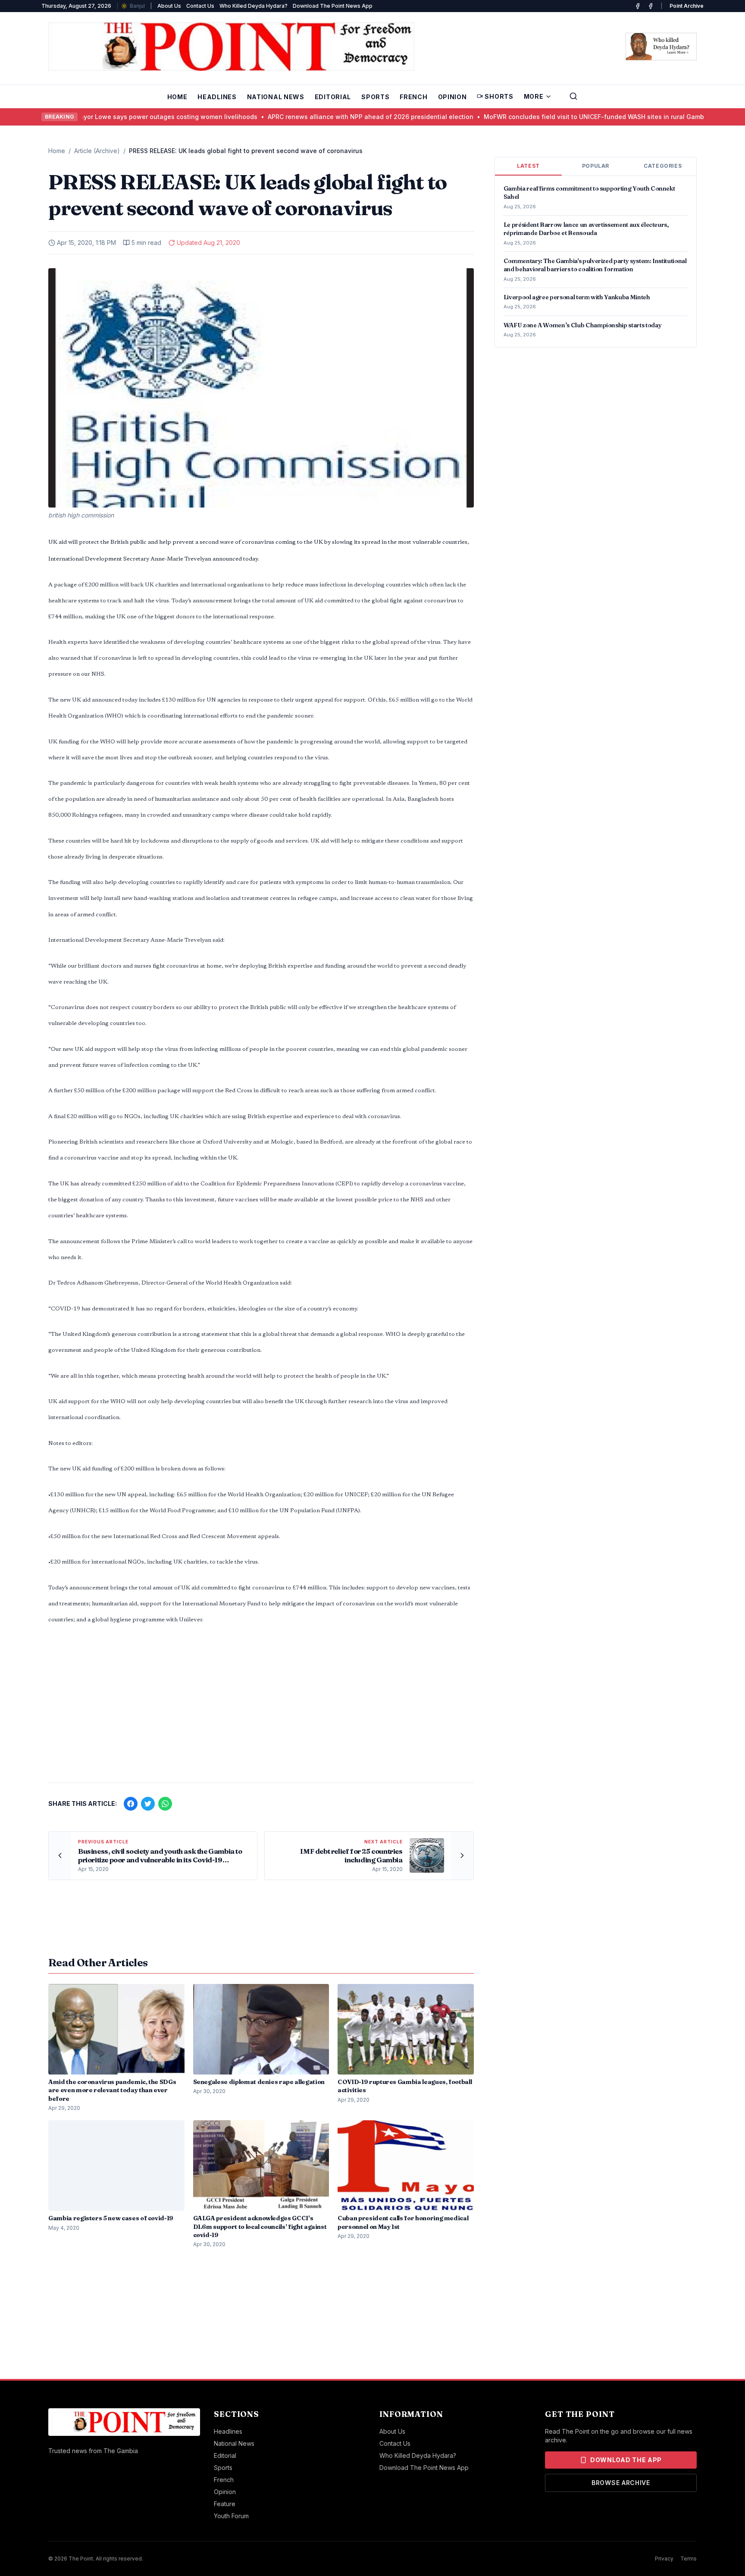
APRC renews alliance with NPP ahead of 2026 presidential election (331, 117)
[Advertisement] (261, 1708)
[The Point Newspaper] (651, 6)
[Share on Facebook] (131, 1804)
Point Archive (687, 6)
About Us (169, 6)
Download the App (626, 2460)
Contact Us (200, 6)
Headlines (217, 97)
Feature (225, 2504)
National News (276, 97)
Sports (375, 97)
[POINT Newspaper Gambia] (638, 6)
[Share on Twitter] (148, 1804)
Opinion (452, 97)
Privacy (664, 2559)
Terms (689, 2559)
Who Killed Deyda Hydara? (254, 6)
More (534, 96)
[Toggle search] (573, 96)
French (413, 97)
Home (177, 97)
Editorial (333, 97)
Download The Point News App (333, 6)
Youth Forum (231, 2516)
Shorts (499, 96)
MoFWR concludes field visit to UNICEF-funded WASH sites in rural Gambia (557, 117)
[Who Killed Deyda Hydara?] (661, 47)
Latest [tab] (528, 166)
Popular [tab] (596, 166)
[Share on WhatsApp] (165, 1804)
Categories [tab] (663, 166)
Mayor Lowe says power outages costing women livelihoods (126, 117)
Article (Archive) (97, 151)
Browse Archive (621, 2483)
